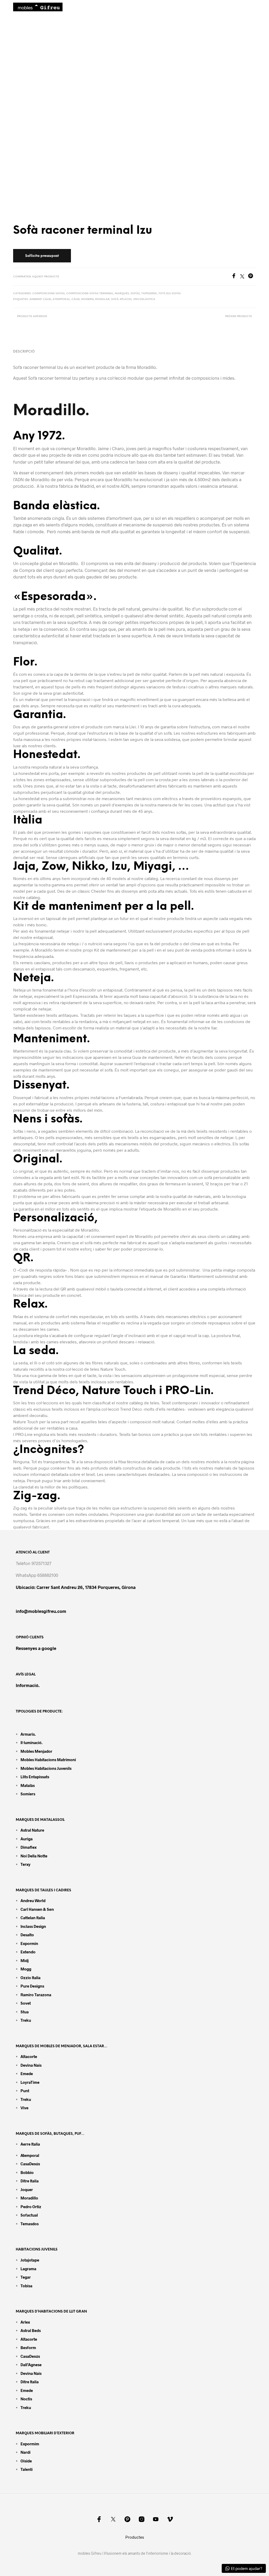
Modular (102, 299)
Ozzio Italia (30, 1978)
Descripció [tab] (24, 352)
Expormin (29, 1943)
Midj (25, 1960)
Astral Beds (31, 2330)
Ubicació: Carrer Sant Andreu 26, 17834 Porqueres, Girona (76, 1587)
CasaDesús (30, 2164)
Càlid (76, 299)
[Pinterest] (252, 277)
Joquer (27, 2189)
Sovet (26, 2003)
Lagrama (28, 2269)
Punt (25, 2091)
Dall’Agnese (31, 2365)
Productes (135, 2537)
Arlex (25, 2322)
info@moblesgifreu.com (41, 1611)
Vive (24, 2108)
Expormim (30, 2444)
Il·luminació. (32, 1742)
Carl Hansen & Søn (37, 1909)
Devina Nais (31, 2065)
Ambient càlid (40, 299)
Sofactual (29, 2215)
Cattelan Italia (33, 1918)
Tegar (26, 2277)
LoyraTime (30, 2082)
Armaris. (29, 1734)
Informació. (28, 1685)
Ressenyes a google (36, 1648)
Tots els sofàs (170, 294)
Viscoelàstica (144, 299)
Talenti (27, 2469)
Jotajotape (30, 2260)
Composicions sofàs (48, 294)
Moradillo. (51, 411)
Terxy (25, 1864)
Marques (122, 294)
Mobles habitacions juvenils (46, 1768)
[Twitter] (244, 277)
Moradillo (29, 2198)
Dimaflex (29, 1847)
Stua (25, 2012)
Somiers (28, 1794)
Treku (26, 2020)
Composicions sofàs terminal (90, 294)
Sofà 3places (121, 299)
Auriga (27, 1839)
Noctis (26, 2399)
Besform (28, 2348)
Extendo (28, 1952)
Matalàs (28, 1785)
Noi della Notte (34, 1856)
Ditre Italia (30, 2181)
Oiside (26, 2461)
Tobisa (26, 2286)
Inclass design (33, 1926)
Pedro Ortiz (31, 2207)
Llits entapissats (35, 1777)
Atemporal (61, 299)
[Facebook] (236, 277)
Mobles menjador (36, 1751)
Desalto (27, 1935)
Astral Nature (32, 1830)
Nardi (25, 2452)
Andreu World (33, 1901)
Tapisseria (149, 294)
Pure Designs (32, 1986)
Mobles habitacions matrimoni (48, 1760)
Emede (27, 2074)
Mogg (26, 1969)
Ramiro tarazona (36, 1995)
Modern (87, 299)
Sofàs (135, 294)
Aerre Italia (30, 2144)
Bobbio (27, 2172)
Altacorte (29, 2056)
